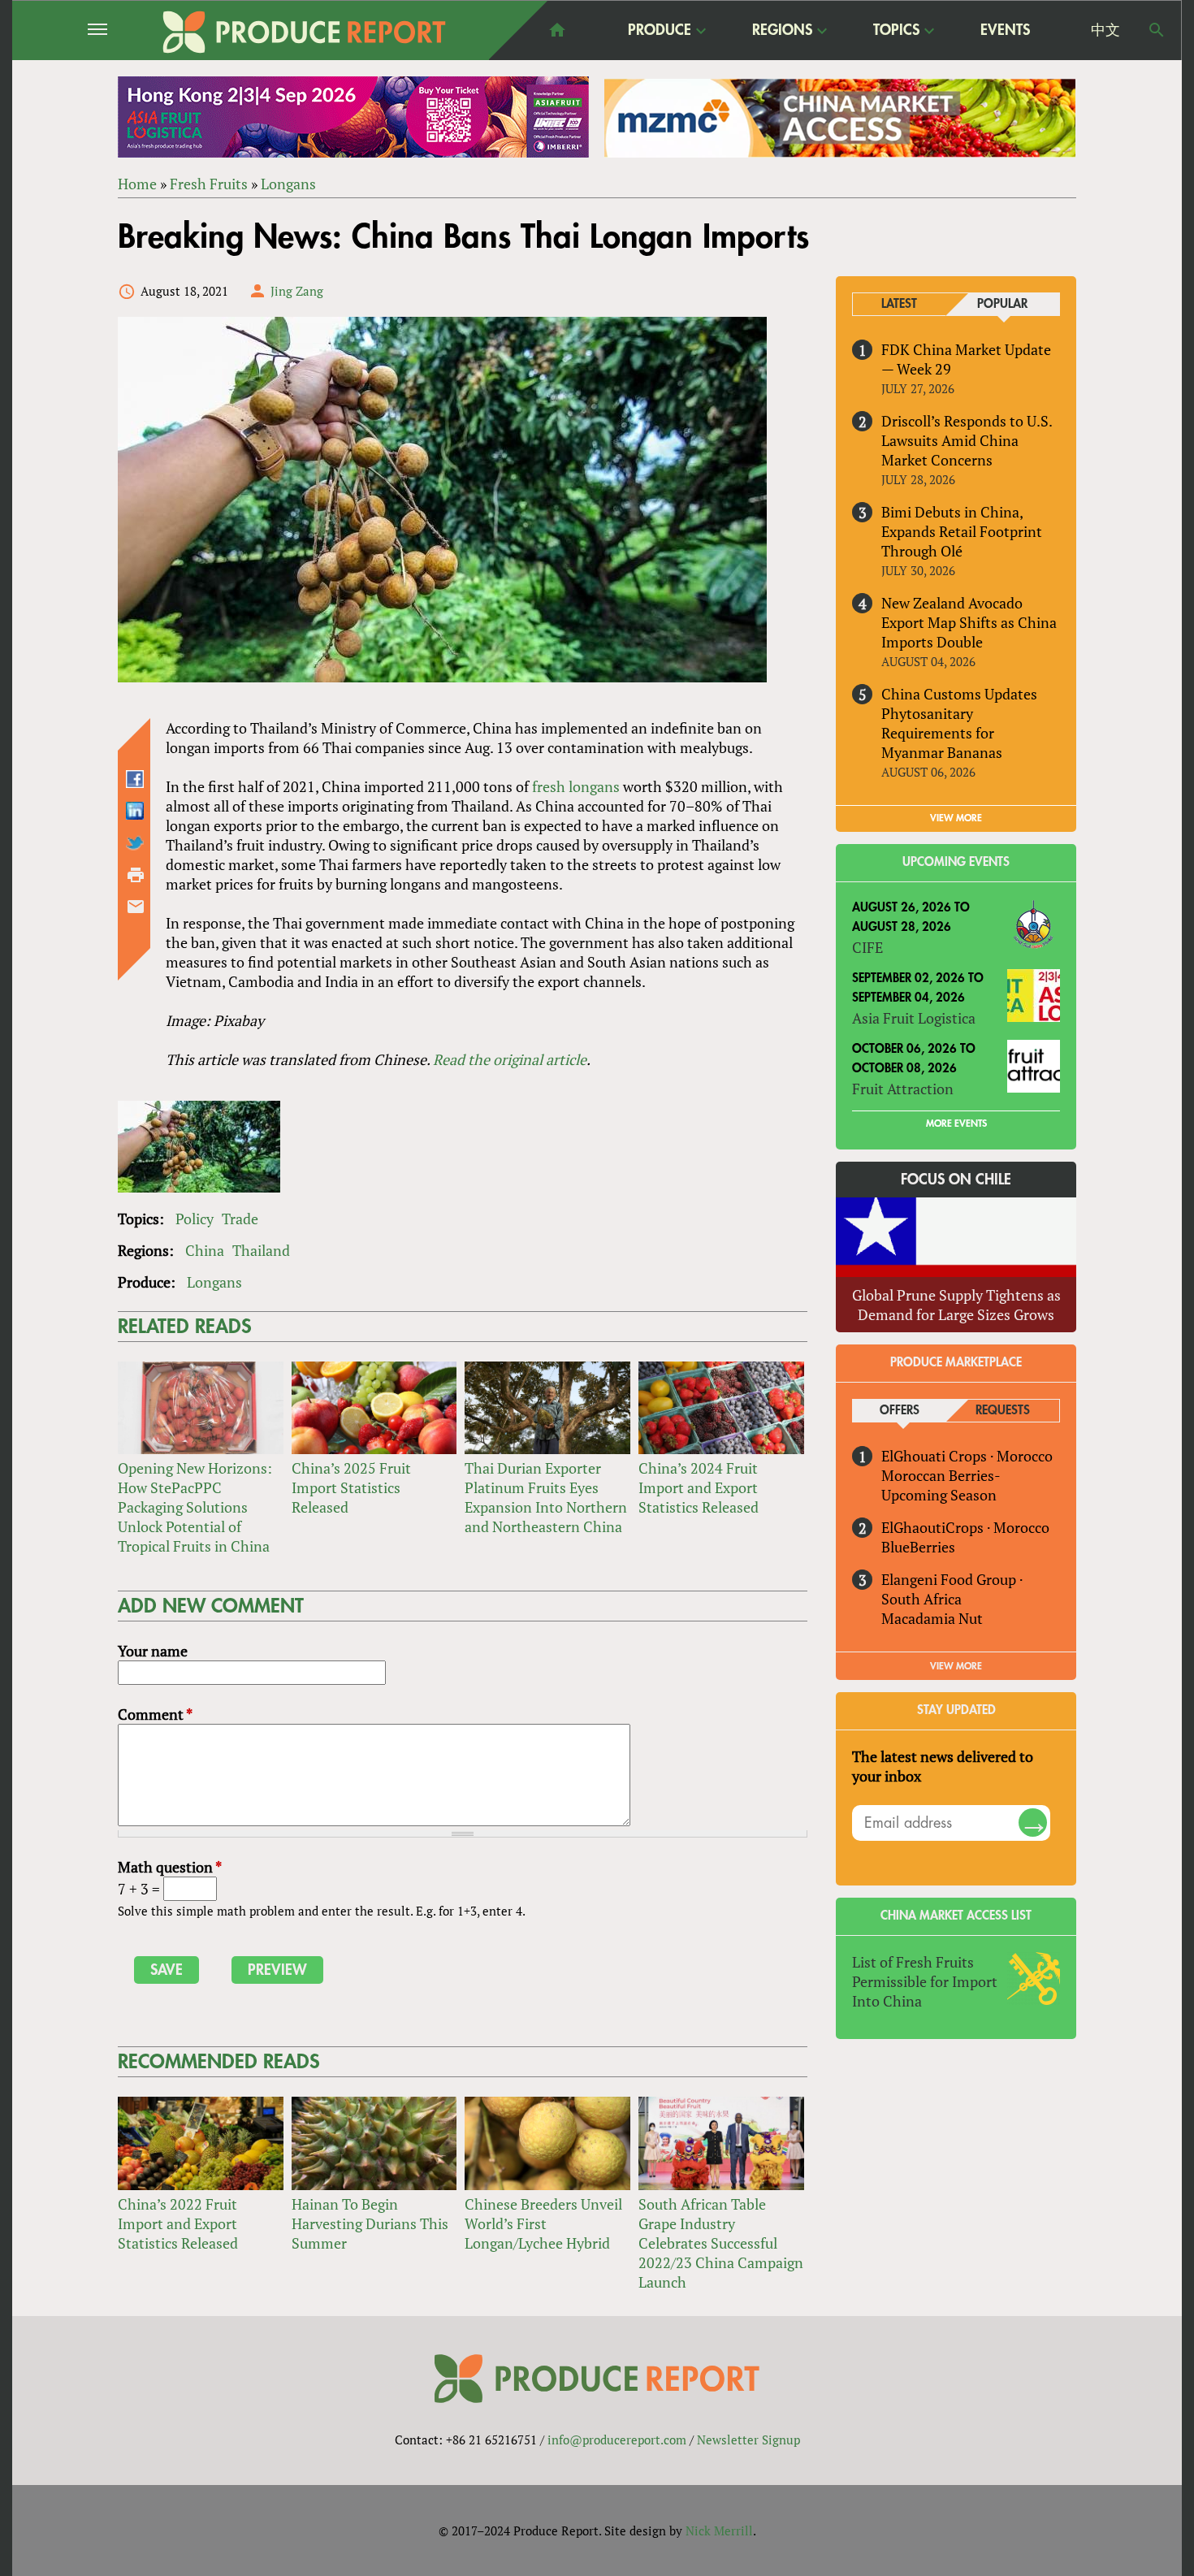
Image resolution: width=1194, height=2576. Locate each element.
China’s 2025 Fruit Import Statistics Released (351, 1487)
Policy (195, 1219)
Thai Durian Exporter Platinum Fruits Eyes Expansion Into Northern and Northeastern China (546, 1497)
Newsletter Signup (748, 2440)
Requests (1003, 1411)
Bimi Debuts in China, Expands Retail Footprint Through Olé (962, 531)
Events (1005, 30)
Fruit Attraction (903, 1089)
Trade (240, 1219)
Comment (155, 1714)
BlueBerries (918, 1547)
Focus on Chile (956, 1180)
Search (1157, 30)
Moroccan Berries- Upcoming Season (941, 1485)
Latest (899, 304)
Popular (1002, 304)
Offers (900, 1411)
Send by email (136, 907)
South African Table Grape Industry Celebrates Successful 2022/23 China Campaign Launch (721, 2243)
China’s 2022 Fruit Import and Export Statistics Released (178, 2223)
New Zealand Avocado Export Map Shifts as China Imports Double (969, 622)
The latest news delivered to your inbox (943, 1766)
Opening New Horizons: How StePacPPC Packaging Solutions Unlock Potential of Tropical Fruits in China (195, 1507)
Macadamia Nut (932, 1618)
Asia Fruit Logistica (914, 1018)
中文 (1105, 30)
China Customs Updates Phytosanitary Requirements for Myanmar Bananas (959, 723)
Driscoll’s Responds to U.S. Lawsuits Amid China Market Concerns (967, 440)
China (205, 1250)
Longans (288, 184)
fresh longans (576, 786)
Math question (170, 1867)
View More (956, 1666)
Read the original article (510, 1059)
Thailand (261, 1250)
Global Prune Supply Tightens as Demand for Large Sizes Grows (956, 1305)
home (557, 30)
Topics (896, 31)
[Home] (305, 32)
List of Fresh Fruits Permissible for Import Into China (925, 1981)
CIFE (867, 947)
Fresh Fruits (209, 184)
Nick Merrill (719, 2531)
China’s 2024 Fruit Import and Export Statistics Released (699, 1487)
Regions (782, 31)
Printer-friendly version (136, 875)
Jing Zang (297, 291)
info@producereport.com (617, 2440)
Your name (153, 1651)
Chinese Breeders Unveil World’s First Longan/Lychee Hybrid (543, 2223)
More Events (956, 1123)
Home (137, 184)
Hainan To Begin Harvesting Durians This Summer (370, 2223)
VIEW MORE (956, 818)
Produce (660, 31)
